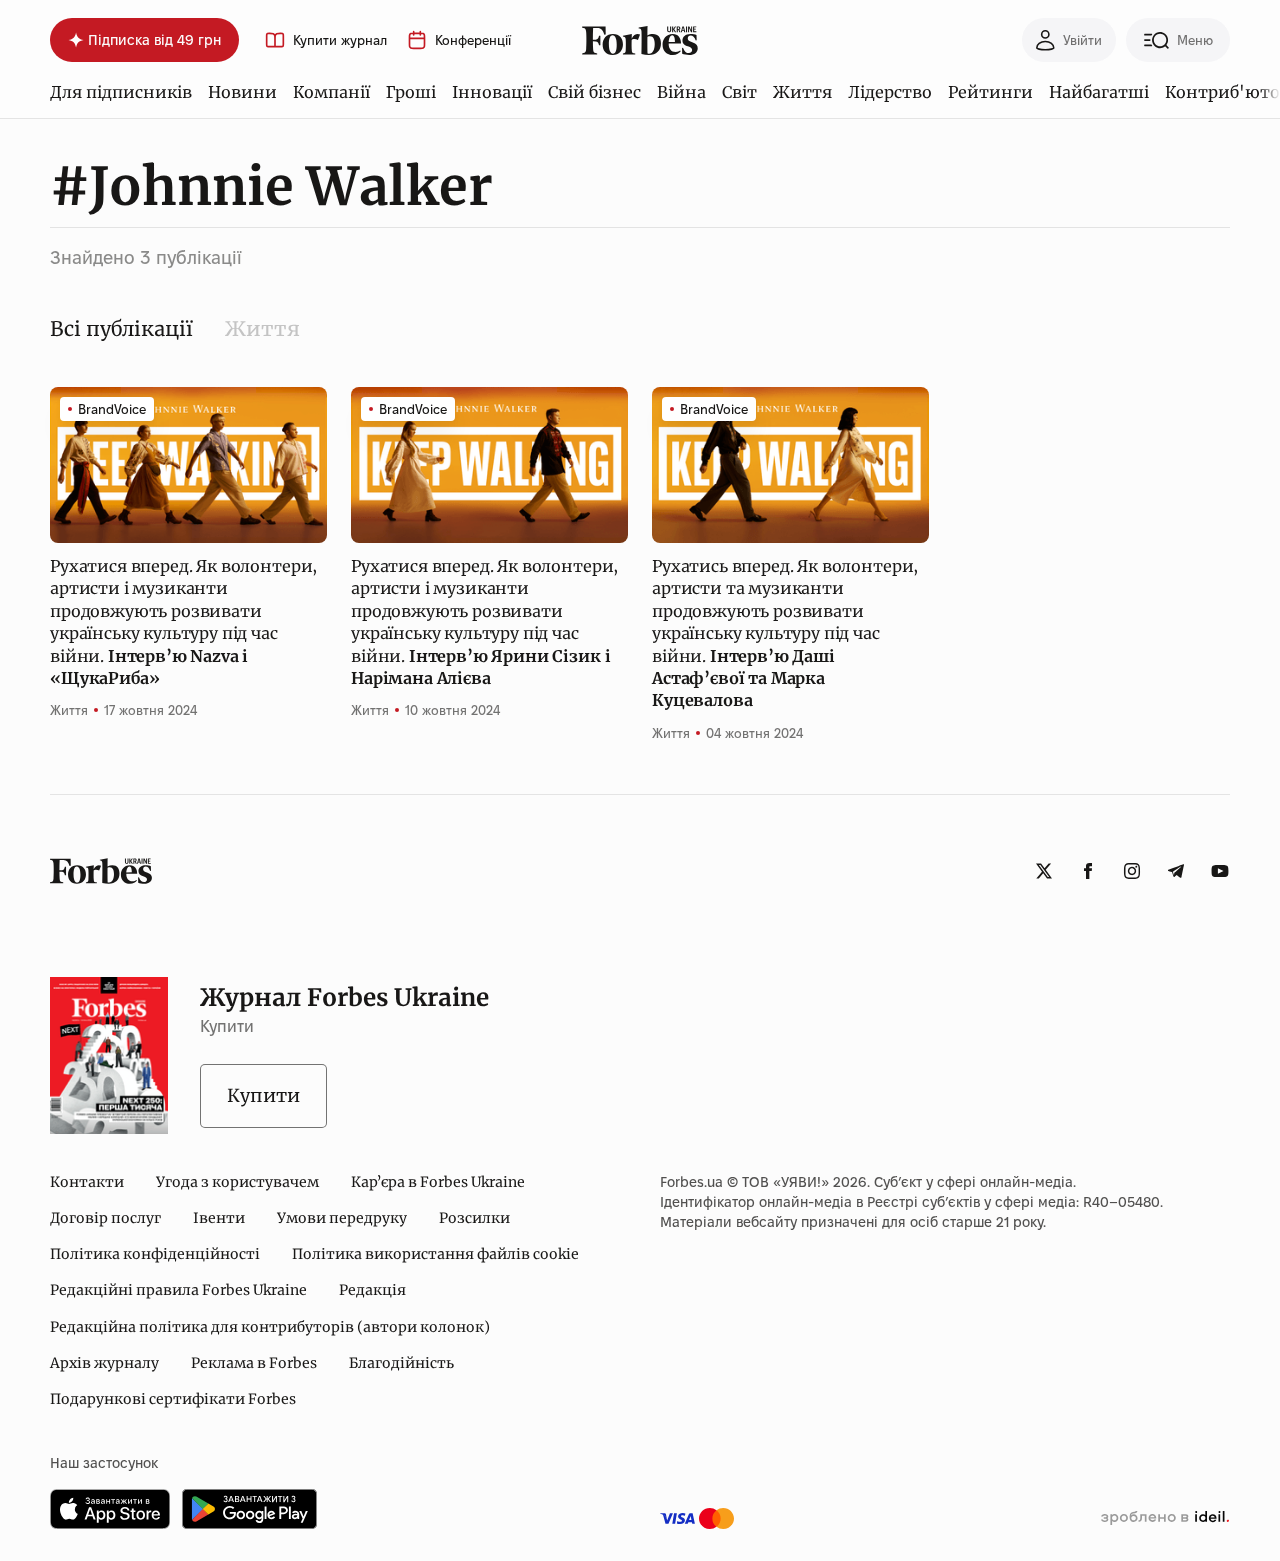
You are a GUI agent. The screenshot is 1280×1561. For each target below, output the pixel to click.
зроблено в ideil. (1165, 1518)
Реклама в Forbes (254, 1363)
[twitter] (1044, 871)
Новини (242, 92)
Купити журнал (340, 40)
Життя (802, 92)
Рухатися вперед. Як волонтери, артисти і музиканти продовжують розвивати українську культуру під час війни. (183, 622)
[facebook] (1088, 871)
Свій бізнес (594, 92)
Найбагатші (1099, 92)
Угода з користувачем (237, 1182)
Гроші (411, 92)
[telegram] (1176, 871)
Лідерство (890, 92)
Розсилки (474, 1218)
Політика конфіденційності (155, 1254)
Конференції (473, 40)
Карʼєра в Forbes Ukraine (438, 1182)
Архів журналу (104, 1363)
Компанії (331, 92)
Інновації (492, 92)
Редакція (372, 1290)
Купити (263, 1095)
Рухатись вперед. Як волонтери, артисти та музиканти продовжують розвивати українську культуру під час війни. (785, 633)
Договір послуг (105, 1218)
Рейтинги (990, 92)
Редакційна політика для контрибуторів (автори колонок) (270, 1327)
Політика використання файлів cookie (435, 1254)
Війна (681, 92)
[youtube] (1220, 871)
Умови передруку (342, 1218)
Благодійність (401, 1363)
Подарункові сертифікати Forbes (173, 1399)
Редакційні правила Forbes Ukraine (178, 1290)
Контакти (87, 1182)
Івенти (219, 1218)
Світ (739, 92)
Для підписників (121, 92)
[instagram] (1132, 871)
